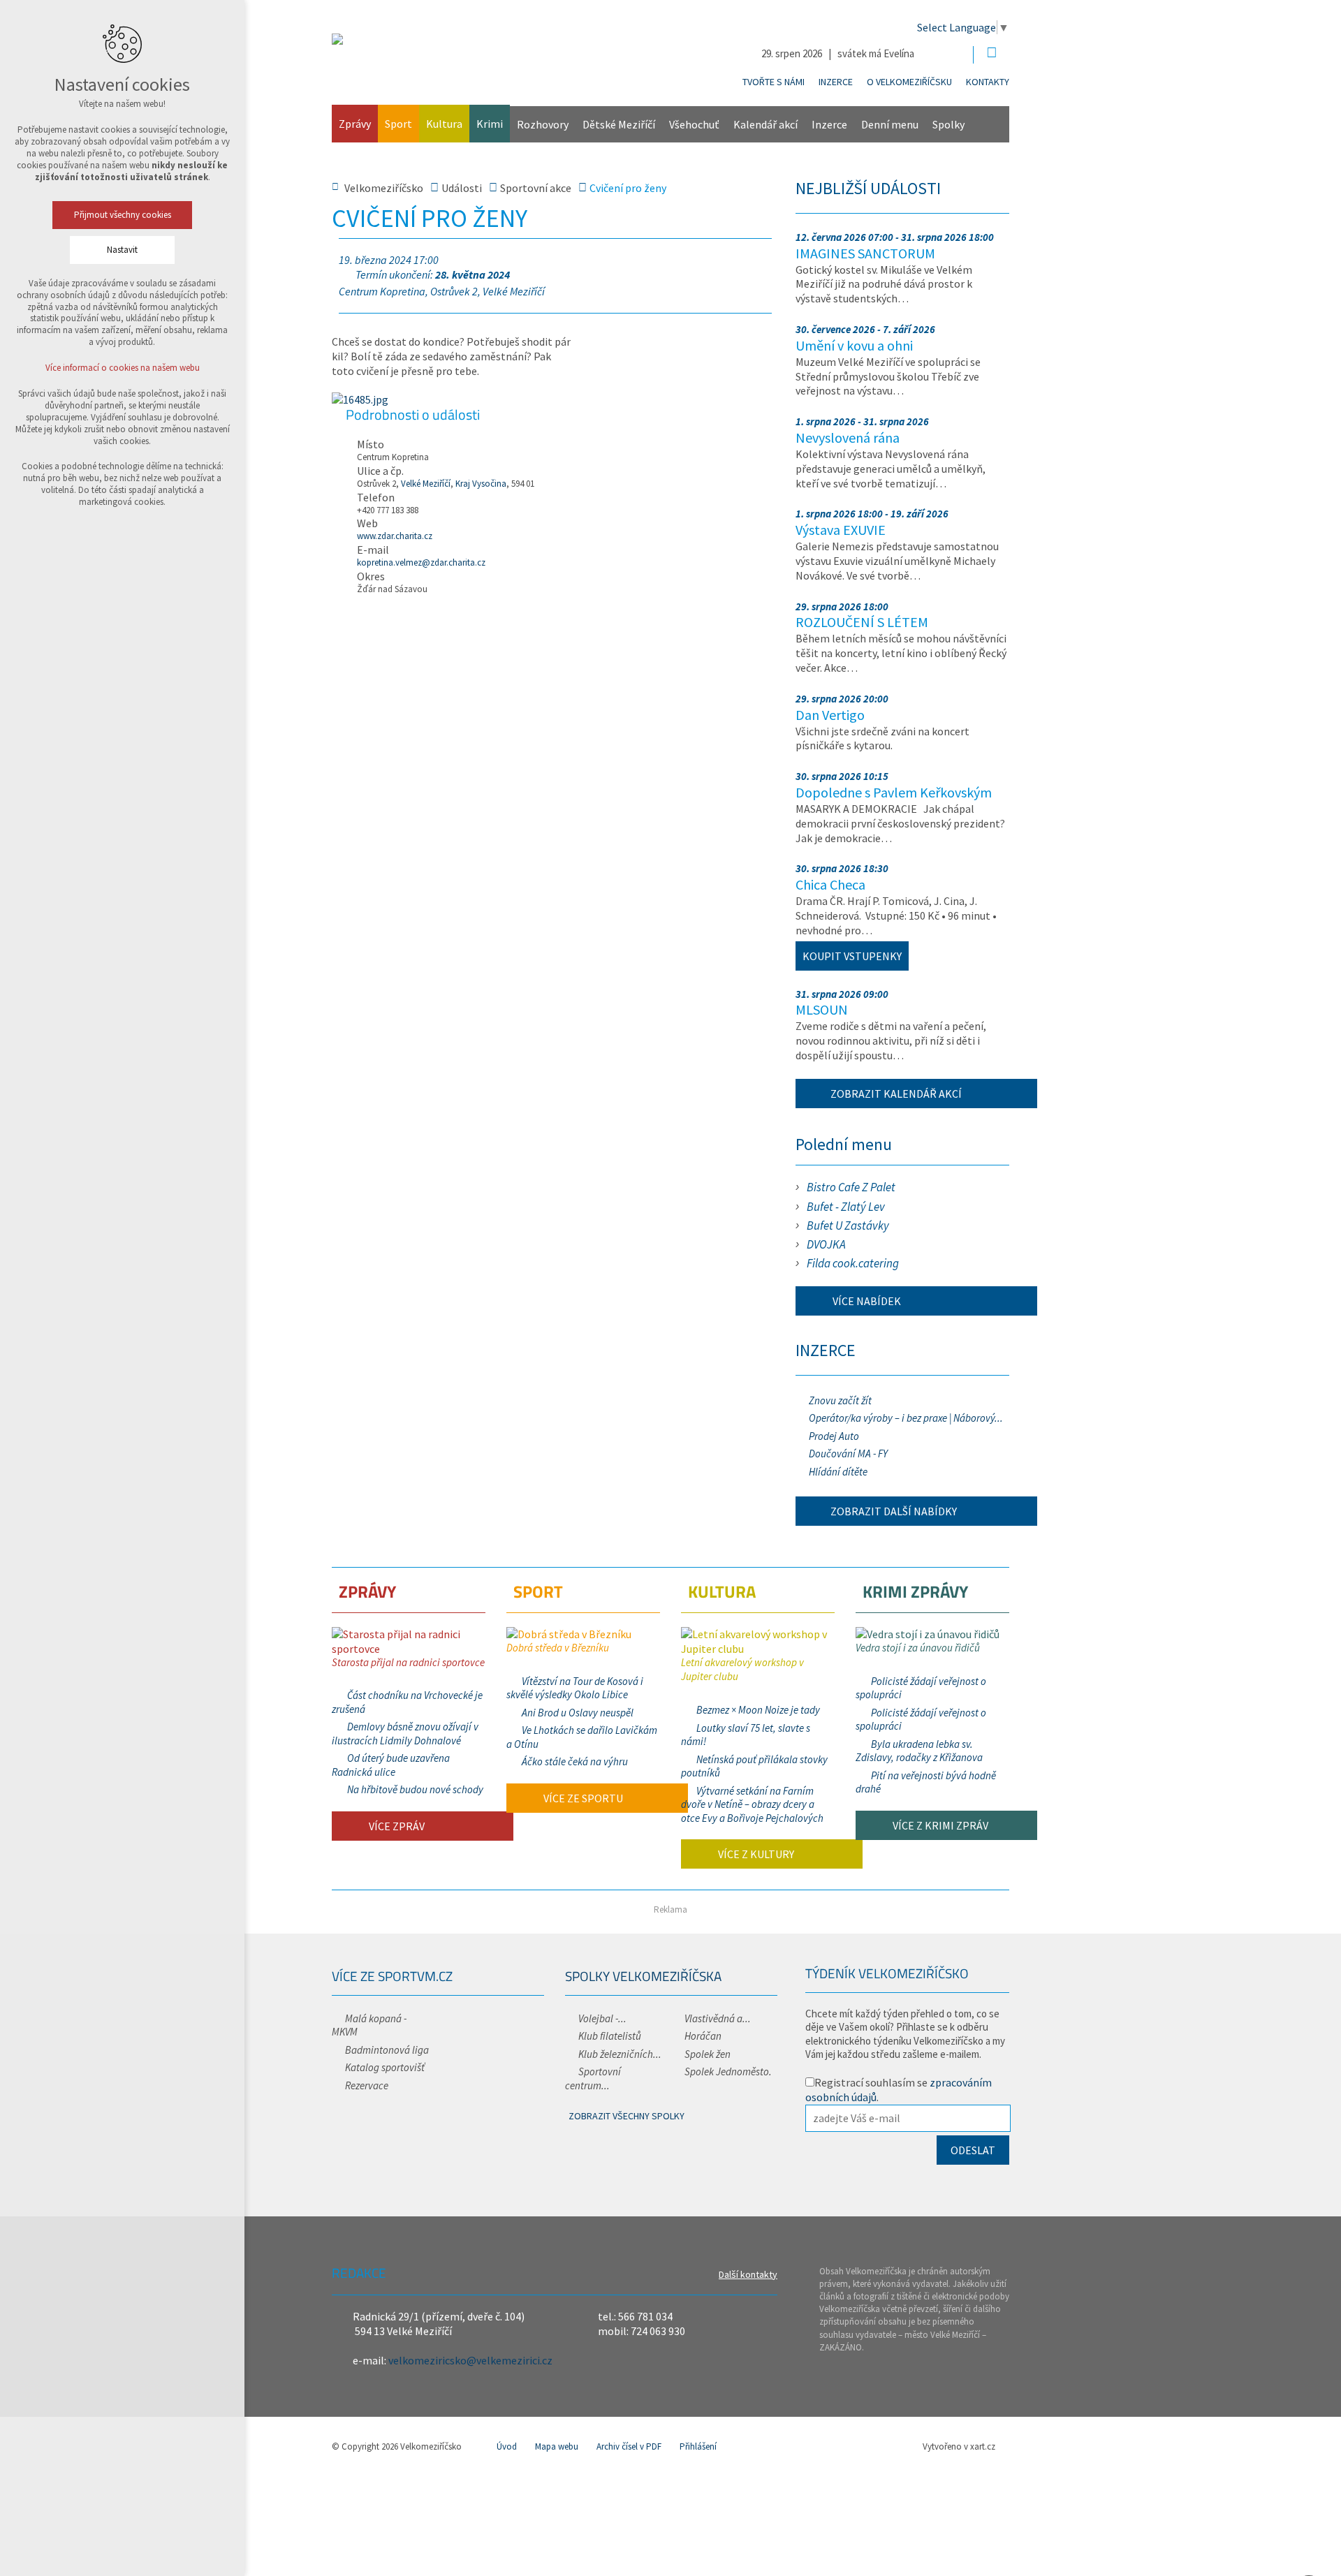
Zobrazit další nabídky (894, 1511)
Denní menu (890, 124)
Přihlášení (698, 2446)
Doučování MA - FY (848, 1453)
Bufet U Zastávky (848, 1226)
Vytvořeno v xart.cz (959, 2446)
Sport (398, 124)
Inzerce (836, 82)
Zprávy (355, 124)
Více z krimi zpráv (939, 1825)
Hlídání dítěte (838, 1472)
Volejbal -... (602, 2018)
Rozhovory (543, 124)
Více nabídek (866, 1301)
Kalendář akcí (765, 124)
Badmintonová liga (387, 2050)
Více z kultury (755, 1854)
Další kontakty (748, 2274)
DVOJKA (826, 1244)
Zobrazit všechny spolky (626, 2116)
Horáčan (703, 2036)
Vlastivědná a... (718, 2018)
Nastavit (122, 250)
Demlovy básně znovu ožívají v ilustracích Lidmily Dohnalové (405, 1734)
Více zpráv (396, 1826)
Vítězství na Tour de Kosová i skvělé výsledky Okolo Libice (575, 1688)
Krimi (490, 124)
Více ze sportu (582, 1798)
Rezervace (367, 2085)
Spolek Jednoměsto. (728, 2071)
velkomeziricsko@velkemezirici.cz (470, 2360)
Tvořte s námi (774, 82)
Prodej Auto (834, 1436)
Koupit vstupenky (852, 956)
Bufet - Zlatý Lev (846, 1207)
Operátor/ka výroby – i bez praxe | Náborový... (906, 1418)
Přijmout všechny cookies (123, 215)
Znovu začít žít (840, 1400)
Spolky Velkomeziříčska (643, 1976)
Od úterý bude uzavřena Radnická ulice (391, 1765)
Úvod (507, 2446)
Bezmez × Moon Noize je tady (758, 1710)
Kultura (444, 124)
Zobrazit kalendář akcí (896, 1094)
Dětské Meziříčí (619, 124)
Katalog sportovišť (385, 2067)
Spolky (948, 124)
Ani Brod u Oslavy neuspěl (578, 1713)
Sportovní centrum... (593, 2078)
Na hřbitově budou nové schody (415, 1789)
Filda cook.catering (853, 1263)
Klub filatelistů (610, 2036)
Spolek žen (708, 2054)
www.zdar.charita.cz (395, 536)
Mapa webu (557, 2446)
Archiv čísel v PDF (629, 2446)
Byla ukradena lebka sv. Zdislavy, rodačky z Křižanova (919, 1751)
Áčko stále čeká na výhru (575, 1761)
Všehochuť (694, 124)
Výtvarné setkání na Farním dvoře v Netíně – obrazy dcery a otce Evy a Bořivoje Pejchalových (752, 1804)
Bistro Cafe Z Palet (851, 1187)
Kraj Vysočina (481, 484)
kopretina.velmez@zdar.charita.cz (421, 562)
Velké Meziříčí (426, 484)
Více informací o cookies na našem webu (123, 368)
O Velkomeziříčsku (909, 82)
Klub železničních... (620, 2054)
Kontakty (988, 82)
